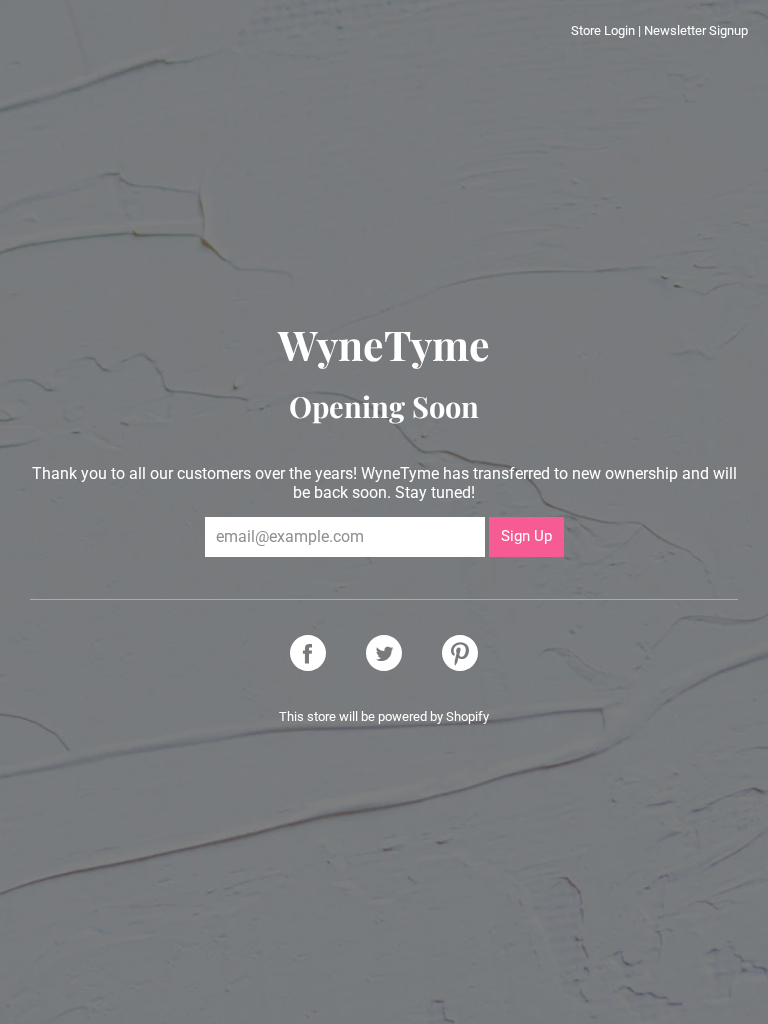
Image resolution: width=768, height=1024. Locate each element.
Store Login (603, 30)
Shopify (467, 716)
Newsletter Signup (696, 30)
